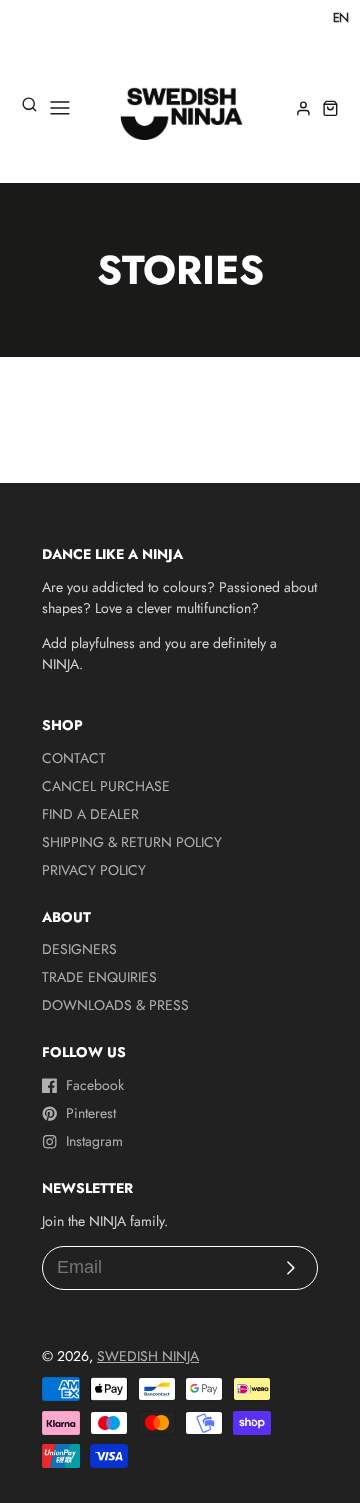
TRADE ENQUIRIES (99, 977)
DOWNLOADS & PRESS (115, 1005)
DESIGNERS (79, 949)
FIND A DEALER (90, 814)
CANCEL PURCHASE (106, 786)
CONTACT (74, 758)
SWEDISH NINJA (148, 1356)
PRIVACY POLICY (94, 870)
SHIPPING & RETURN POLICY (132, 842)
